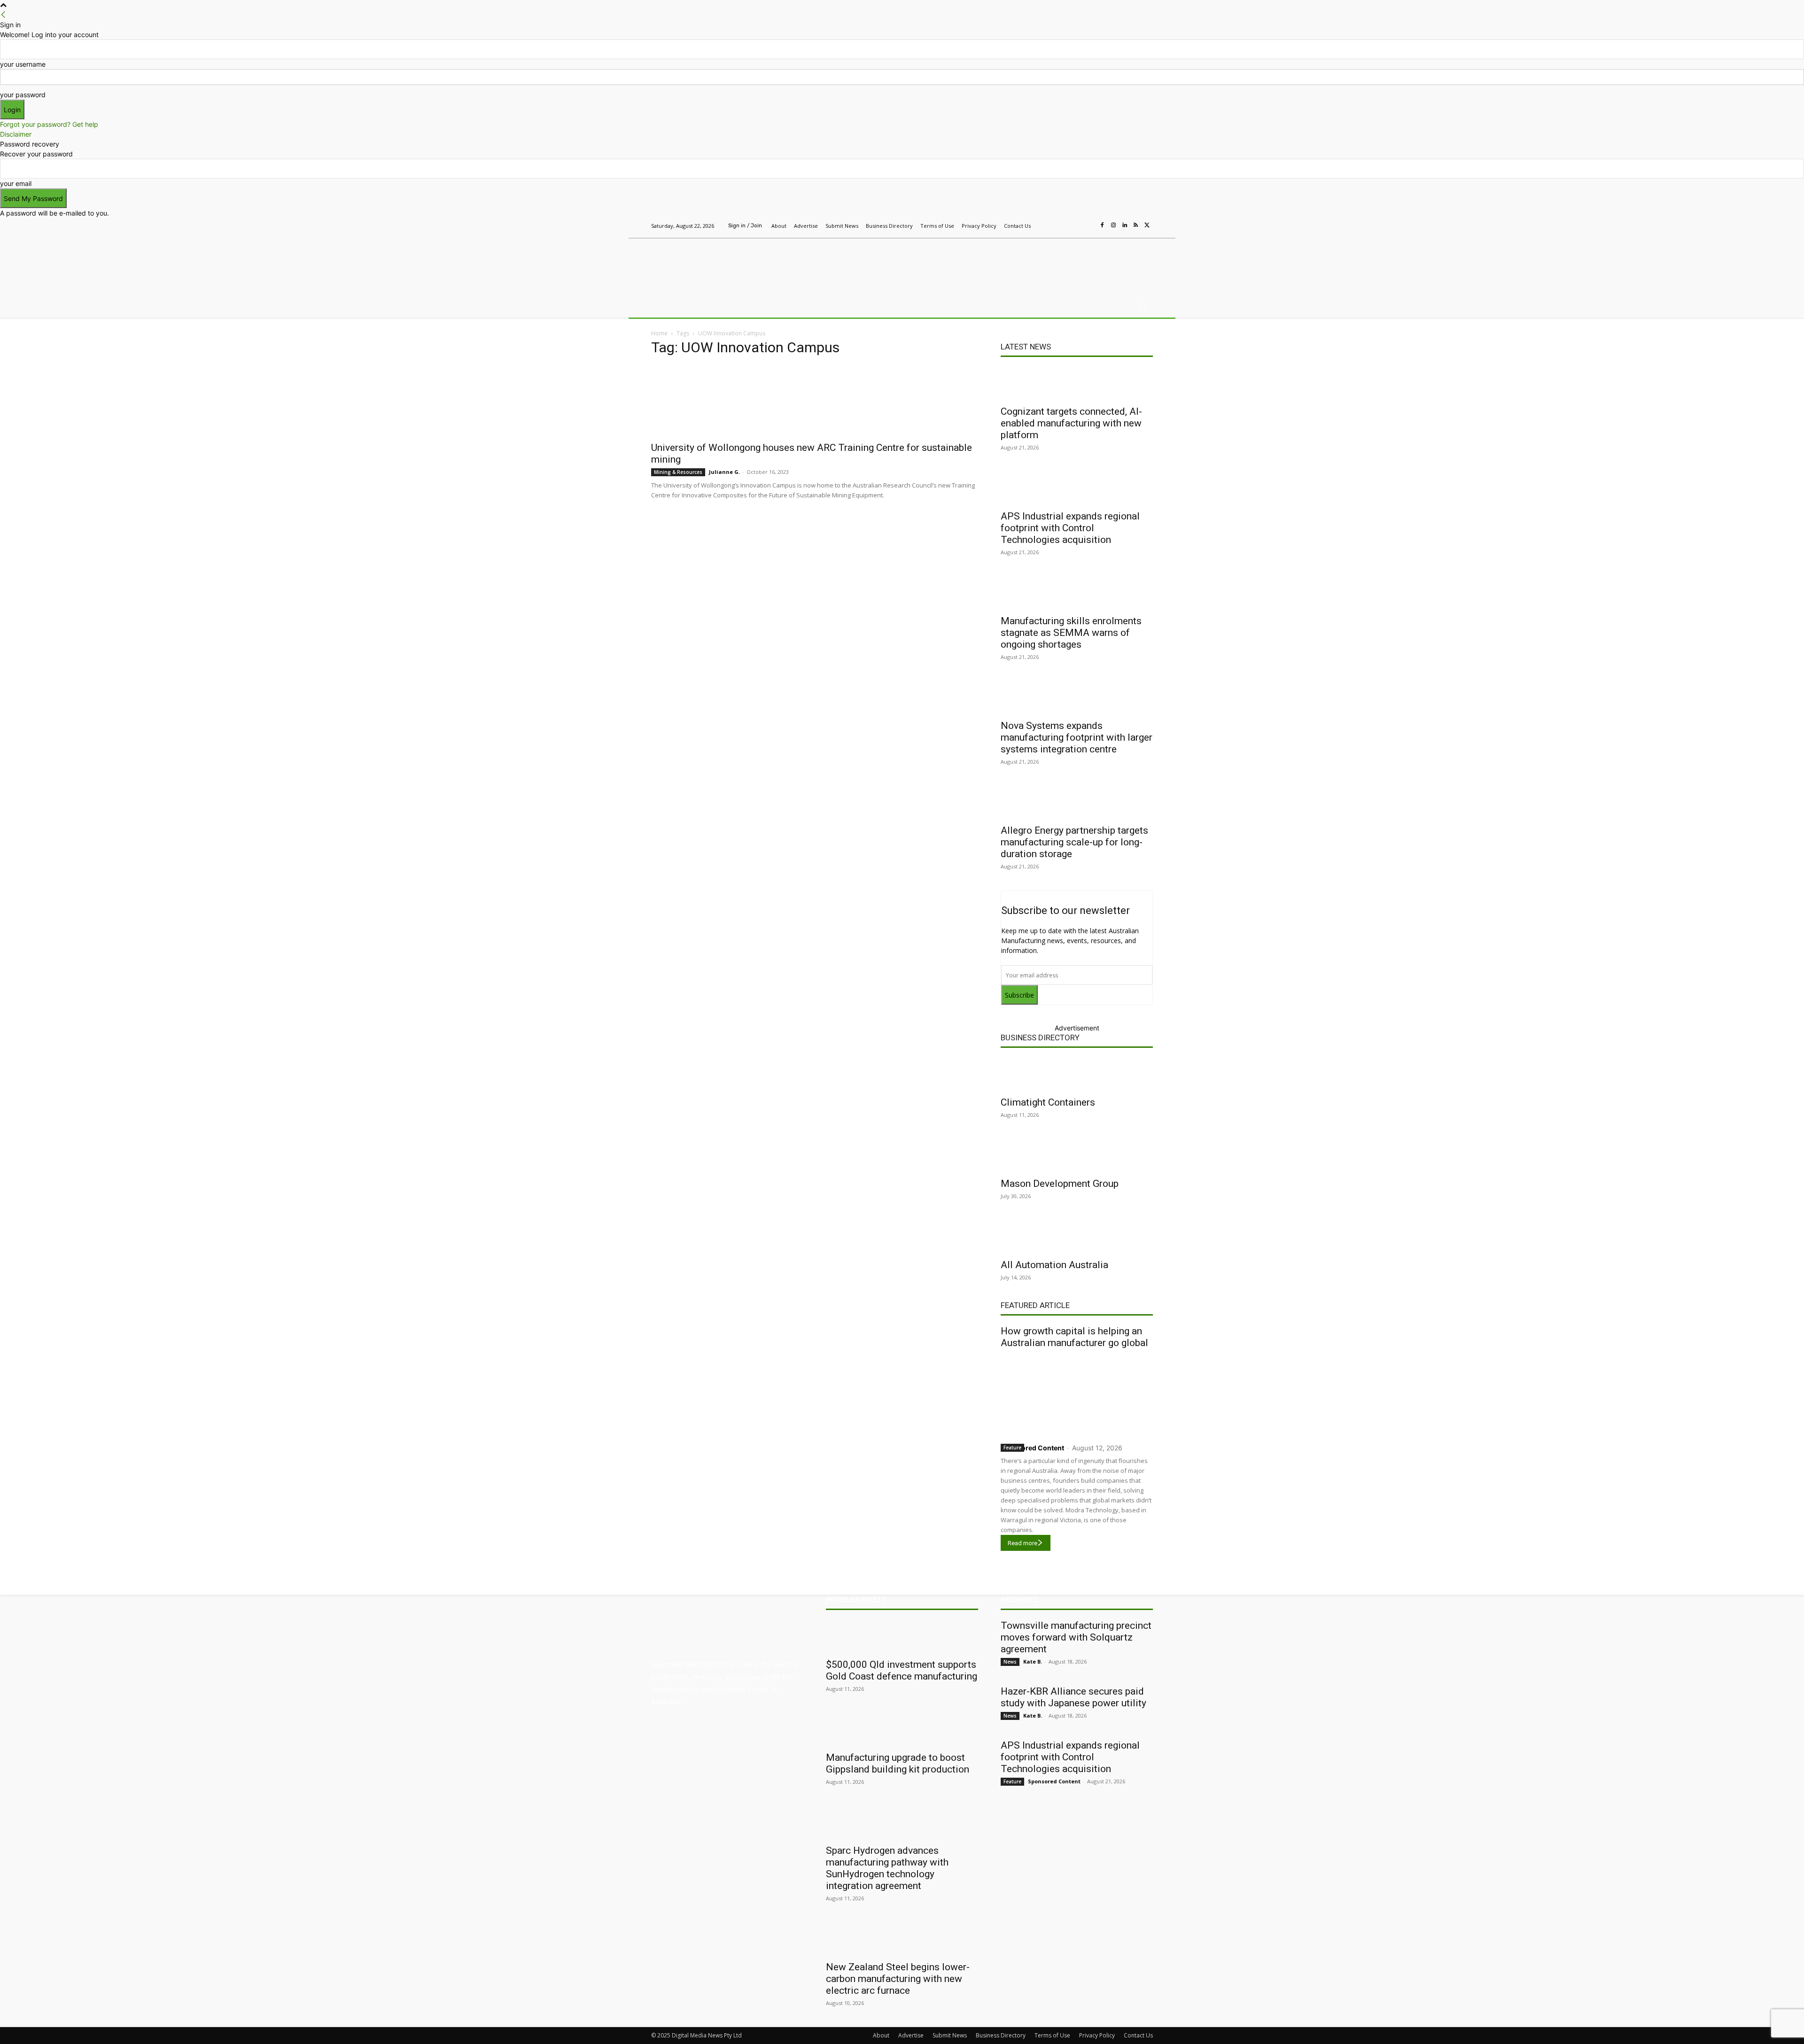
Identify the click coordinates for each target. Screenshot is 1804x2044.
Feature (1012, 1448)
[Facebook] (1102, 225)
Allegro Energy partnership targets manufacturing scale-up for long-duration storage (1074, 842)
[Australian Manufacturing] (719, 264)
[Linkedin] (1125, 225)
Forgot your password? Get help (49, 124)
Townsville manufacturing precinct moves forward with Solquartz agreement (1076, 1637)
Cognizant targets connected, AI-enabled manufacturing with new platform (1071, 423)
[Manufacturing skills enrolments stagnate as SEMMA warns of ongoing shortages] (1077, 593)
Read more (1023, 1543)
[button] (1142, 306)
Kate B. (1033, 1661)
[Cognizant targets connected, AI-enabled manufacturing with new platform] (1077, 383)
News (1010, 1662)
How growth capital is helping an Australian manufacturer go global (1074, 1337)
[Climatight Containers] (1077, 1074)
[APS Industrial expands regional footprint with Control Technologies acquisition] (1077, 488)
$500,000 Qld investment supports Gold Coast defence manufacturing (902, 1670)
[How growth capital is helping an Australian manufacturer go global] (1077, 1394)
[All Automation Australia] (1077, 1237)
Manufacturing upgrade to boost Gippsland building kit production (898, 1763)
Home (659, 333)
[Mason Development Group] (1077, 1155)
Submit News (950, 2035)
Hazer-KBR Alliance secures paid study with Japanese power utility (1073, 1697)
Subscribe (1019, 995)
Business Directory (1040, 1037)
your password (23, 95)
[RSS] (1136, 225)
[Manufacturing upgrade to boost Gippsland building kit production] (902, 1729)
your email (16, 183)
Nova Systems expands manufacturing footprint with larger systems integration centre (1077, 737)
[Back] (3, 15)
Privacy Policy (1097, 2035)
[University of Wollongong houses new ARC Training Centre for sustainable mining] (815, 401)
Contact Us (1138, 2035)
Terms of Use (1052, 2035)
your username (23, 64)
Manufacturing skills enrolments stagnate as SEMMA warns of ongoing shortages (1071, 633)
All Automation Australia (1054, 1265)
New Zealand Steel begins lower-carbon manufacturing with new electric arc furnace (898, 1979)
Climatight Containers (1048, 1102)
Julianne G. (724, 472)
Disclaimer (16, 134)
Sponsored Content (1032, 1448)
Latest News (1026, 347)
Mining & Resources (678, 472)
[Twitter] (1147, 225)
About (881, 2035)
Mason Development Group (1060, 1184)
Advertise (911, 2035)
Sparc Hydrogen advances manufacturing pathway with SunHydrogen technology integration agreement (887, 1868)
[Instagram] (1113, 225)
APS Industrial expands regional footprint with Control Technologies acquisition (1070, 528)
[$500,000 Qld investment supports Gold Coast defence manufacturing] (902, 1636)
